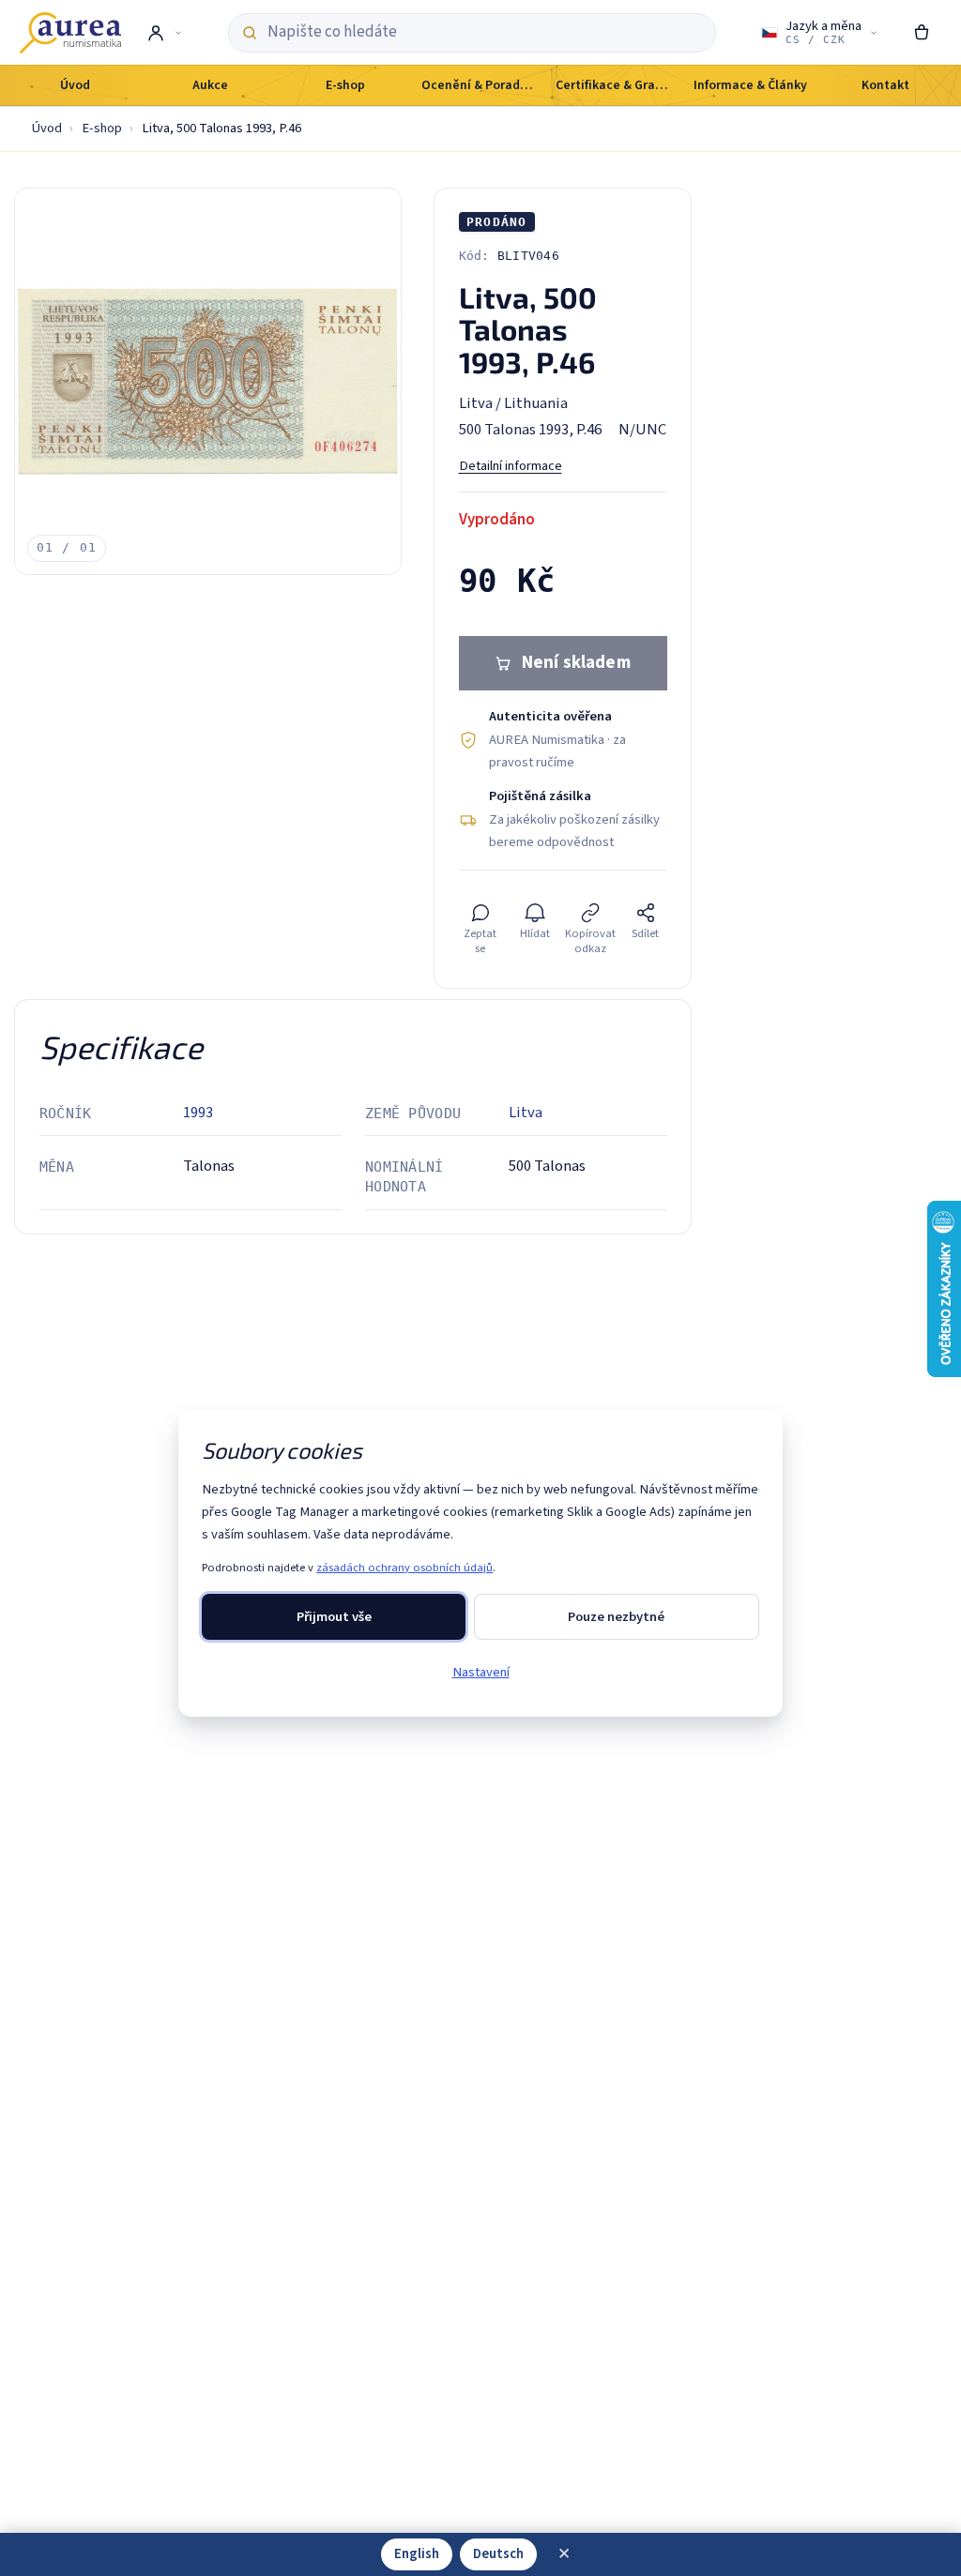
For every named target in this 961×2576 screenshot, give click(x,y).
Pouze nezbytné (616, 1617)
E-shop (102, 128)
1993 (198, 1113)
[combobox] (484, 32)
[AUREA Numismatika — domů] (70, 33)
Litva (526, 1113)
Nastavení (481, 1672)
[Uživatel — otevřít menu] (164, 33)
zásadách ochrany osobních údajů (404, 1568)
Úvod (47, 128)
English (417, 2554)
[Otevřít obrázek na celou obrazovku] (208, 381)
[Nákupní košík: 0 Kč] (922, 33)
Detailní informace (511, 466)
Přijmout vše (334, 1617)
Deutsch (498, 2554)
